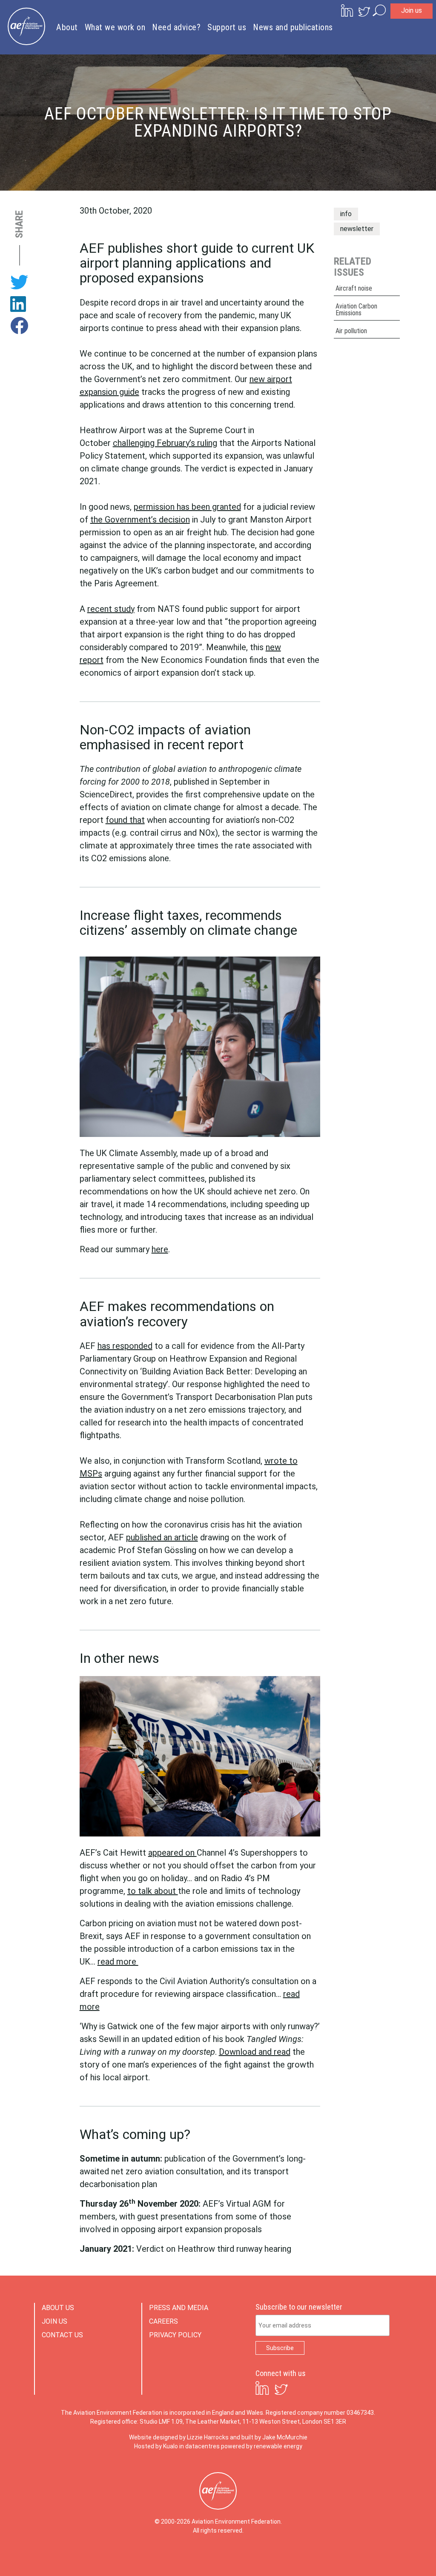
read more (118, 1962)
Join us (412, 10)
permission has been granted (187, 507)
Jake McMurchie (285, 2437)
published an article (162, 1537)
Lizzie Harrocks (208, 2437)
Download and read (255, 2052)
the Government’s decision (140, 520)
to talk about (153, 1891)
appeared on (172, 1853)
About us (58, 2308)
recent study (111, 609)
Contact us (62, 2335)
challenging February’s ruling (165, 443)
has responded (125, 1346)
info (346, 214)
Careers (163, 2321)
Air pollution (351, 331)
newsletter (357, 229)
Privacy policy (175, 2335)
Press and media (179, 2308)
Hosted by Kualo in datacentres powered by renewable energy (218, 2446)
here (160, 1249)
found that (125, 820)
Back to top (391, 2556)
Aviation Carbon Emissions (356, 310)
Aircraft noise (354, 288)
